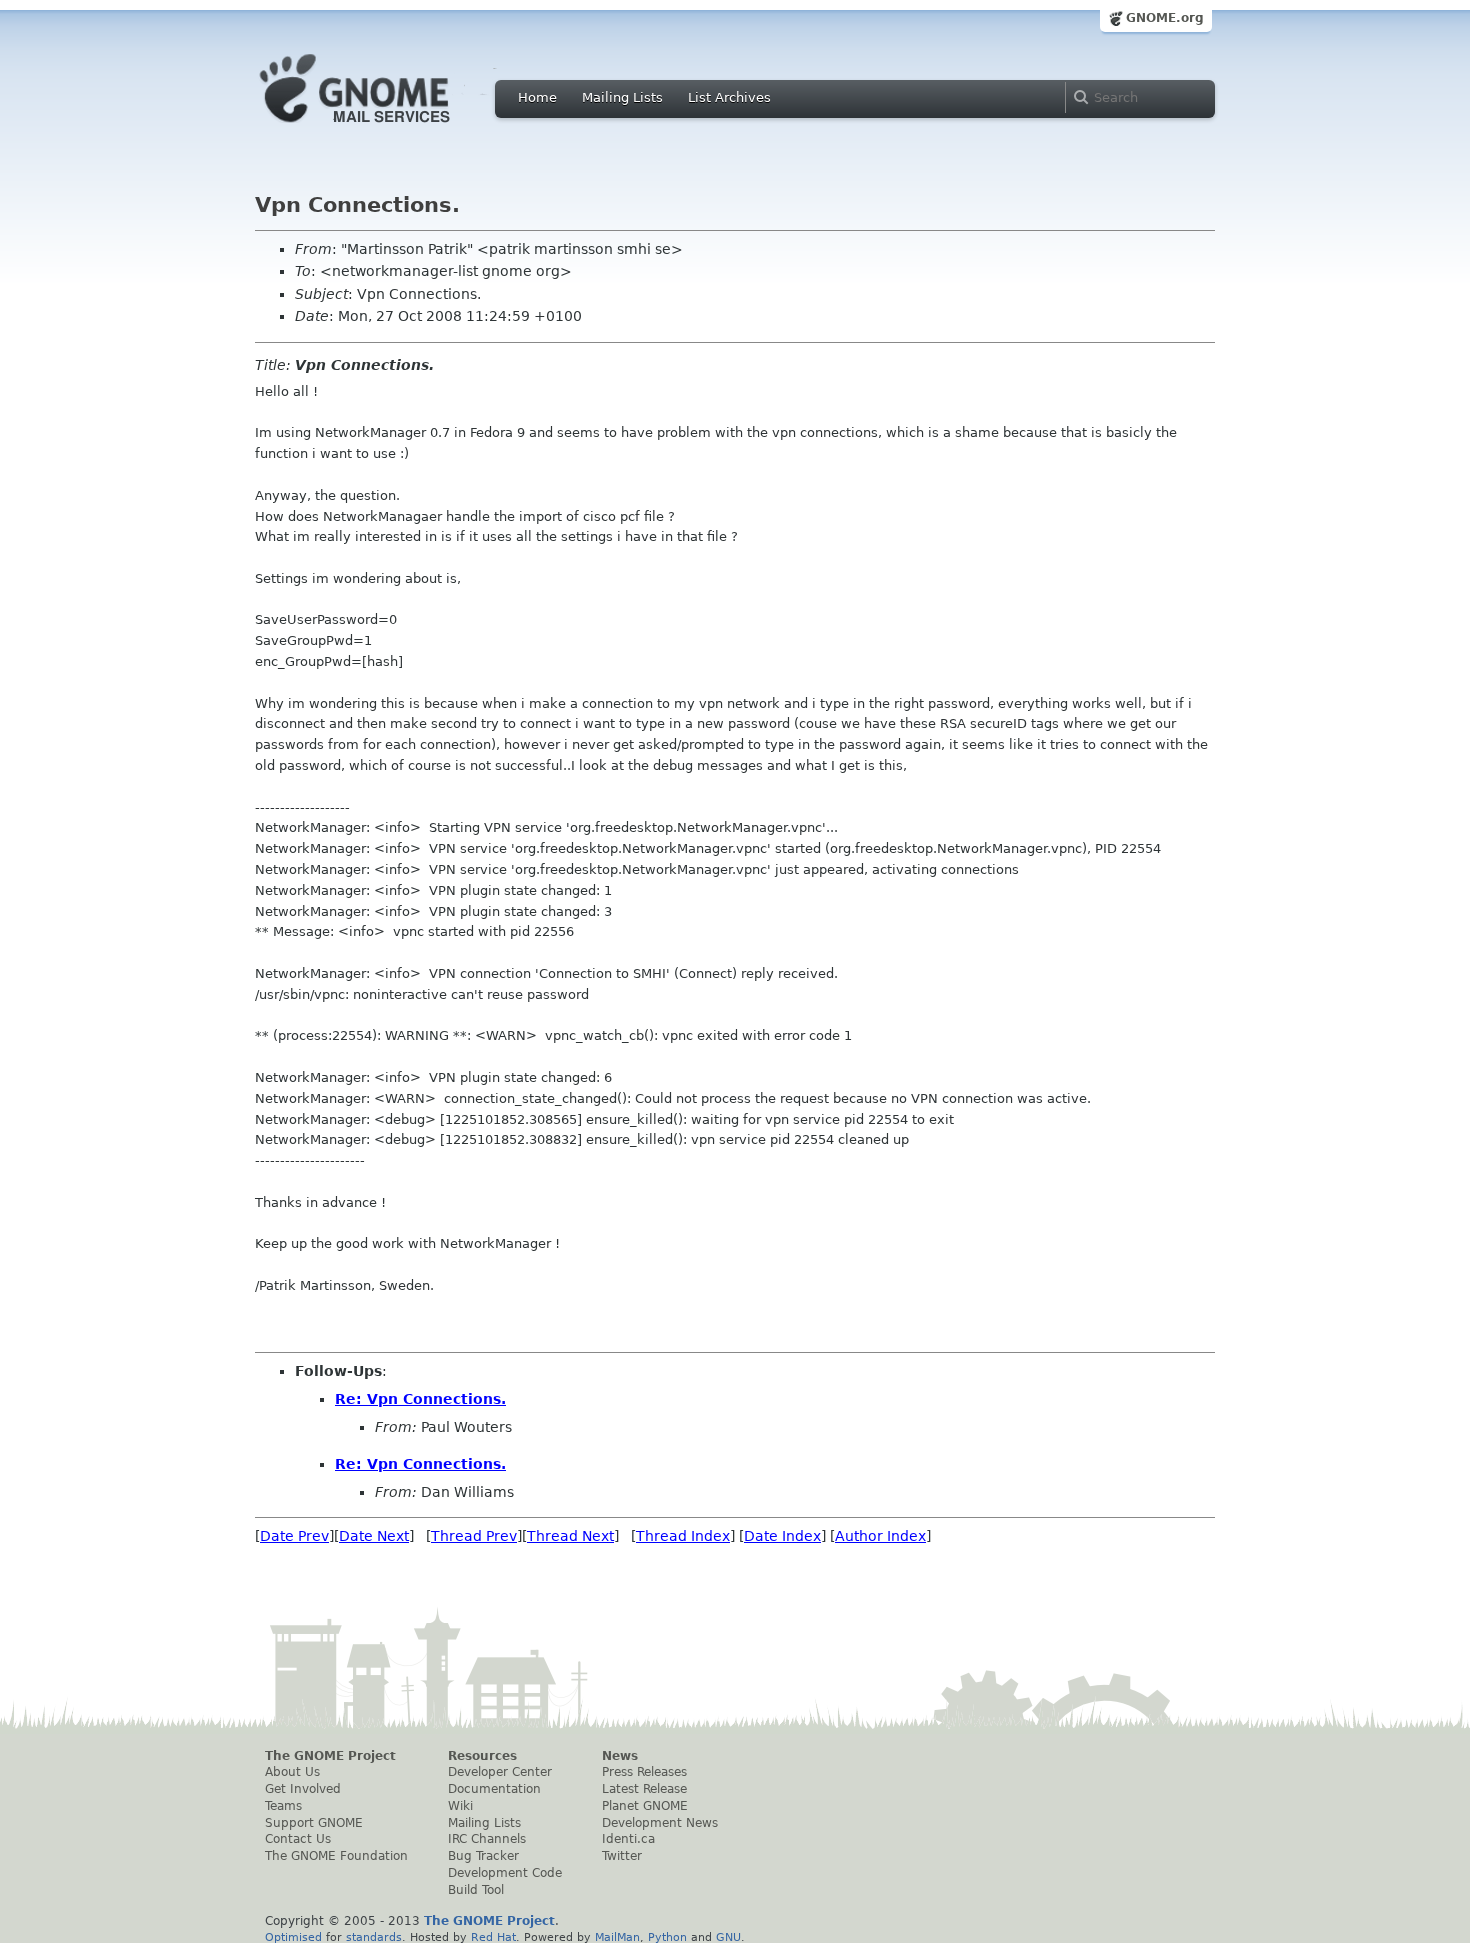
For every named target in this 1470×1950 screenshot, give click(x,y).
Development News (660, 1823)
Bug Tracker (483, 1856)
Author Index (880, 1536)
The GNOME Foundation (336, 1856)
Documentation (494, 1789)
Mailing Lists (622, 97)
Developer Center (500, 1772)
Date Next (374, 1536)
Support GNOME (314, 1823)
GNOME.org (1165, 18)
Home (537, 97)
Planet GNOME (645, 1806)
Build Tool (476, 1890)
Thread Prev (474, 1536)
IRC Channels (487, 1839)
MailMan (617, 1937)
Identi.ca (628, 1839)
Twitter (622, 1856)
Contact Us (298, 1839)
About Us (292, 1772)
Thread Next (570, 1536)
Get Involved (303, 1789)
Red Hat (493, 1937)
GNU (728, 1937)
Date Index (782, 1536)
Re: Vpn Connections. (420, 1399)
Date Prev (294, 1536)
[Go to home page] (385, 128)
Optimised (293, 1937)
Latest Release (644, 1789)
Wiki (460, 1806)
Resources (482, 1756)
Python (667, 1937)
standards (374, 1937)
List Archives (729, 97)
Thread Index (683, 1536)
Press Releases (644, 1772)
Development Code (505, 1873)
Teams (283, 1806)
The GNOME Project (330, 1756)
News (620, 1756)
